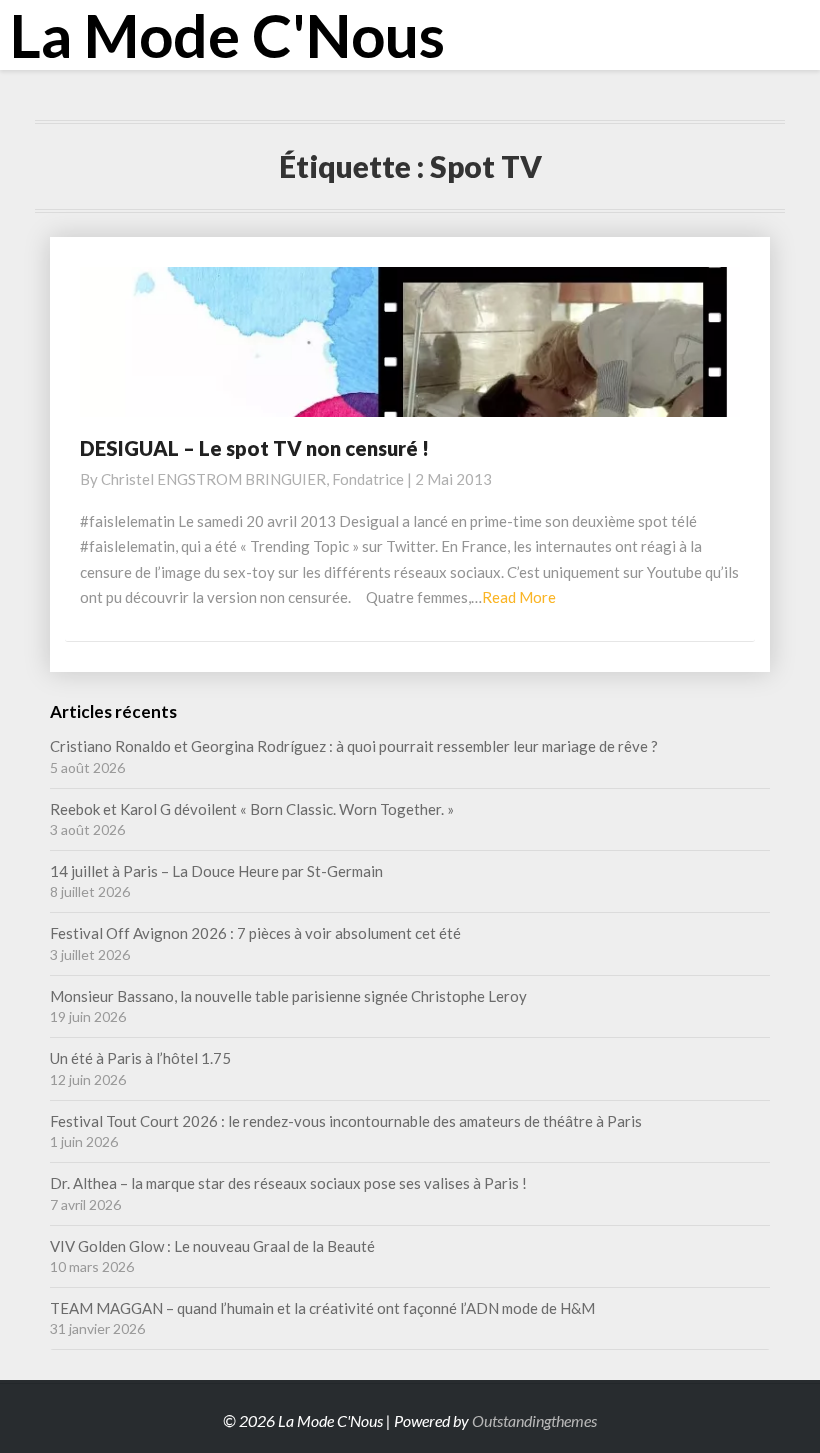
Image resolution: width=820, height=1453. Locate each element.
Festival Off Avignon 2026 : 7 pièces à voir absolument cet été (255, 933)
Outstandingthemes (534, 1420)
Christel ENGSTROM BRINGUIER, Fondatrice (252, 479)
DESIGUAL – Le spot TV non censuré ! (254, 448)
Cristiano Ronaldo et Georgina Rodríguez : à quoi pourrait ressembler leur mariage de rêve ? (354, 746)
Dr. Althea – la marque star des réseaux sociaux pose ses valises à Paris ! (290, 1183)
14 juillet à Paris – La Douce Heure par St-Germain (216, 871)
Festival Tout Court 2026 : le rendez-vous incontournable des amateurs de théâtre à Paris (346, 1121)
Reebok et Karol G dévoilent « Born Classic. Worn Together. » (252, 809)
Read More (519, 597)
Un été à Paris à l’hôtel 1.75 (140, 1058)
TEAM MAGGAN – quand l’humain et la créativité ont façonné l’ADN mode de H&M (322, 1308)
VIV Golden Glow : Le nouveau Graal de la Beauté (212, 1246)
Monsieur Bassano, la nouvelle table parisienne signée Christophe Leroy (288, 996)
